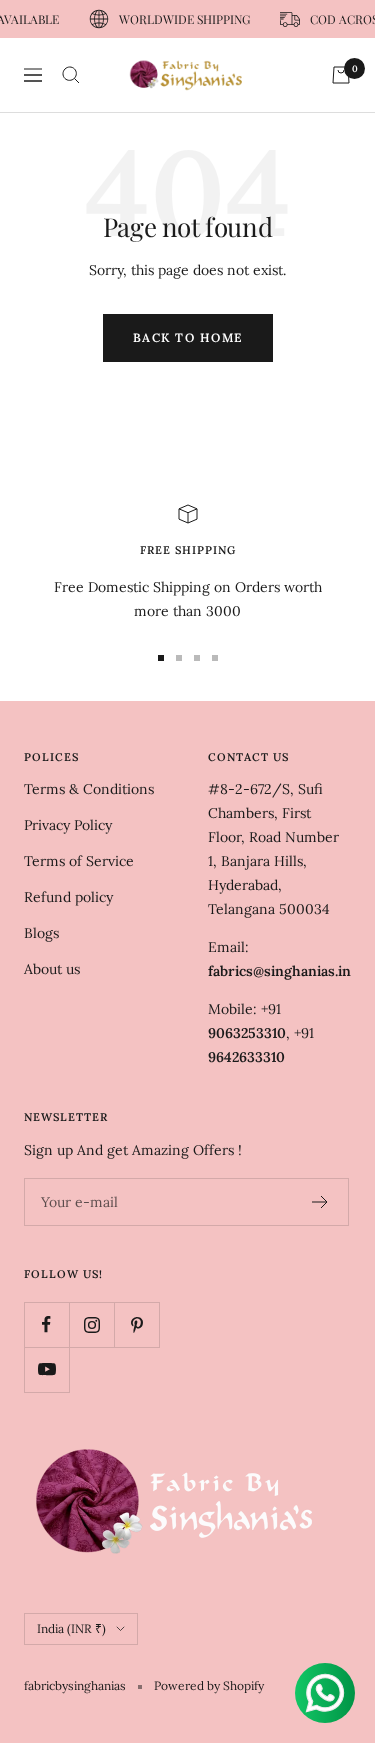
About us (52, 969)
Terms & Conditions (89, 789)
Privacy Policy (68, 825)
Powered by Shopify (209, 1685)
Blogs (41, 933)
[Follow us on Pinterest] (136, 1324)
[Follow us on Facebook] (46, 1324)
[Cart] (341, 75)
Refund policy (68, 897)
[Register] (320, 1202)
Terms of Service (79, 861)
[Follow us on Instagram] (91, 1324)
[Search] (71, 75)
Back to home (188, 337)
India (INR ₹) (71, 1628)
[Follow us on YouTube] (46, 1369)
